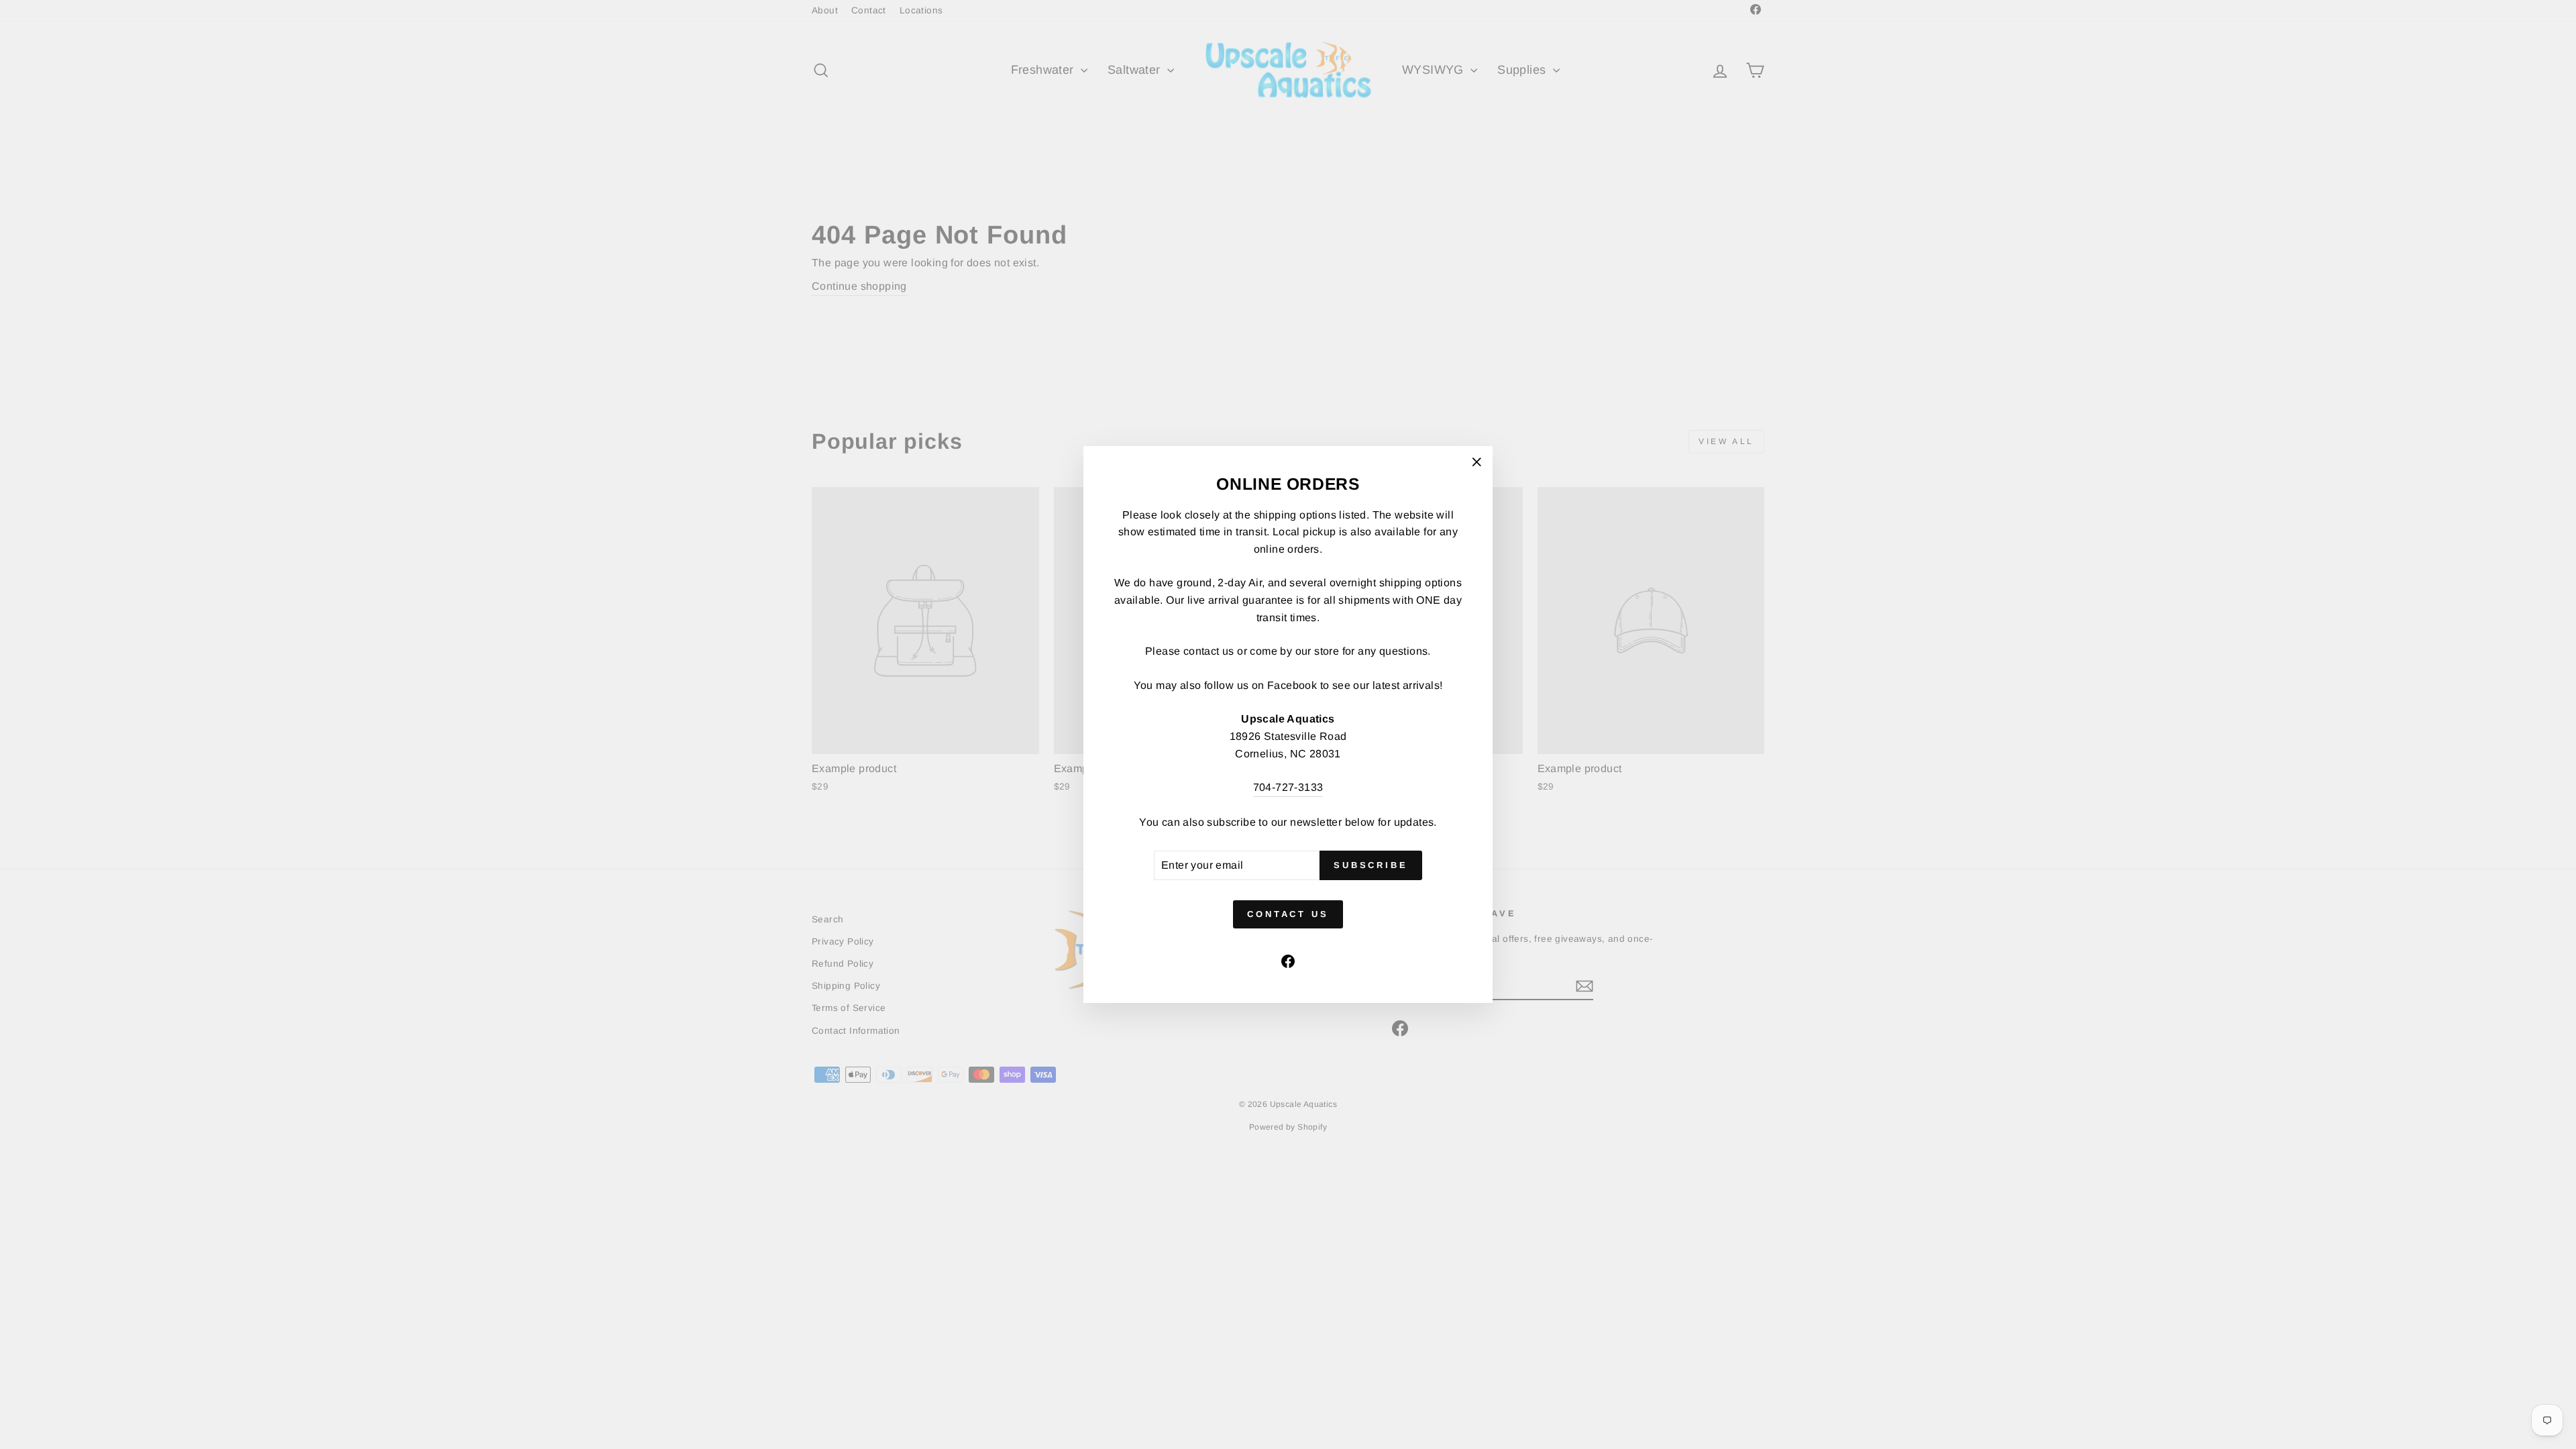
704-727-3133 (1288, 787)
